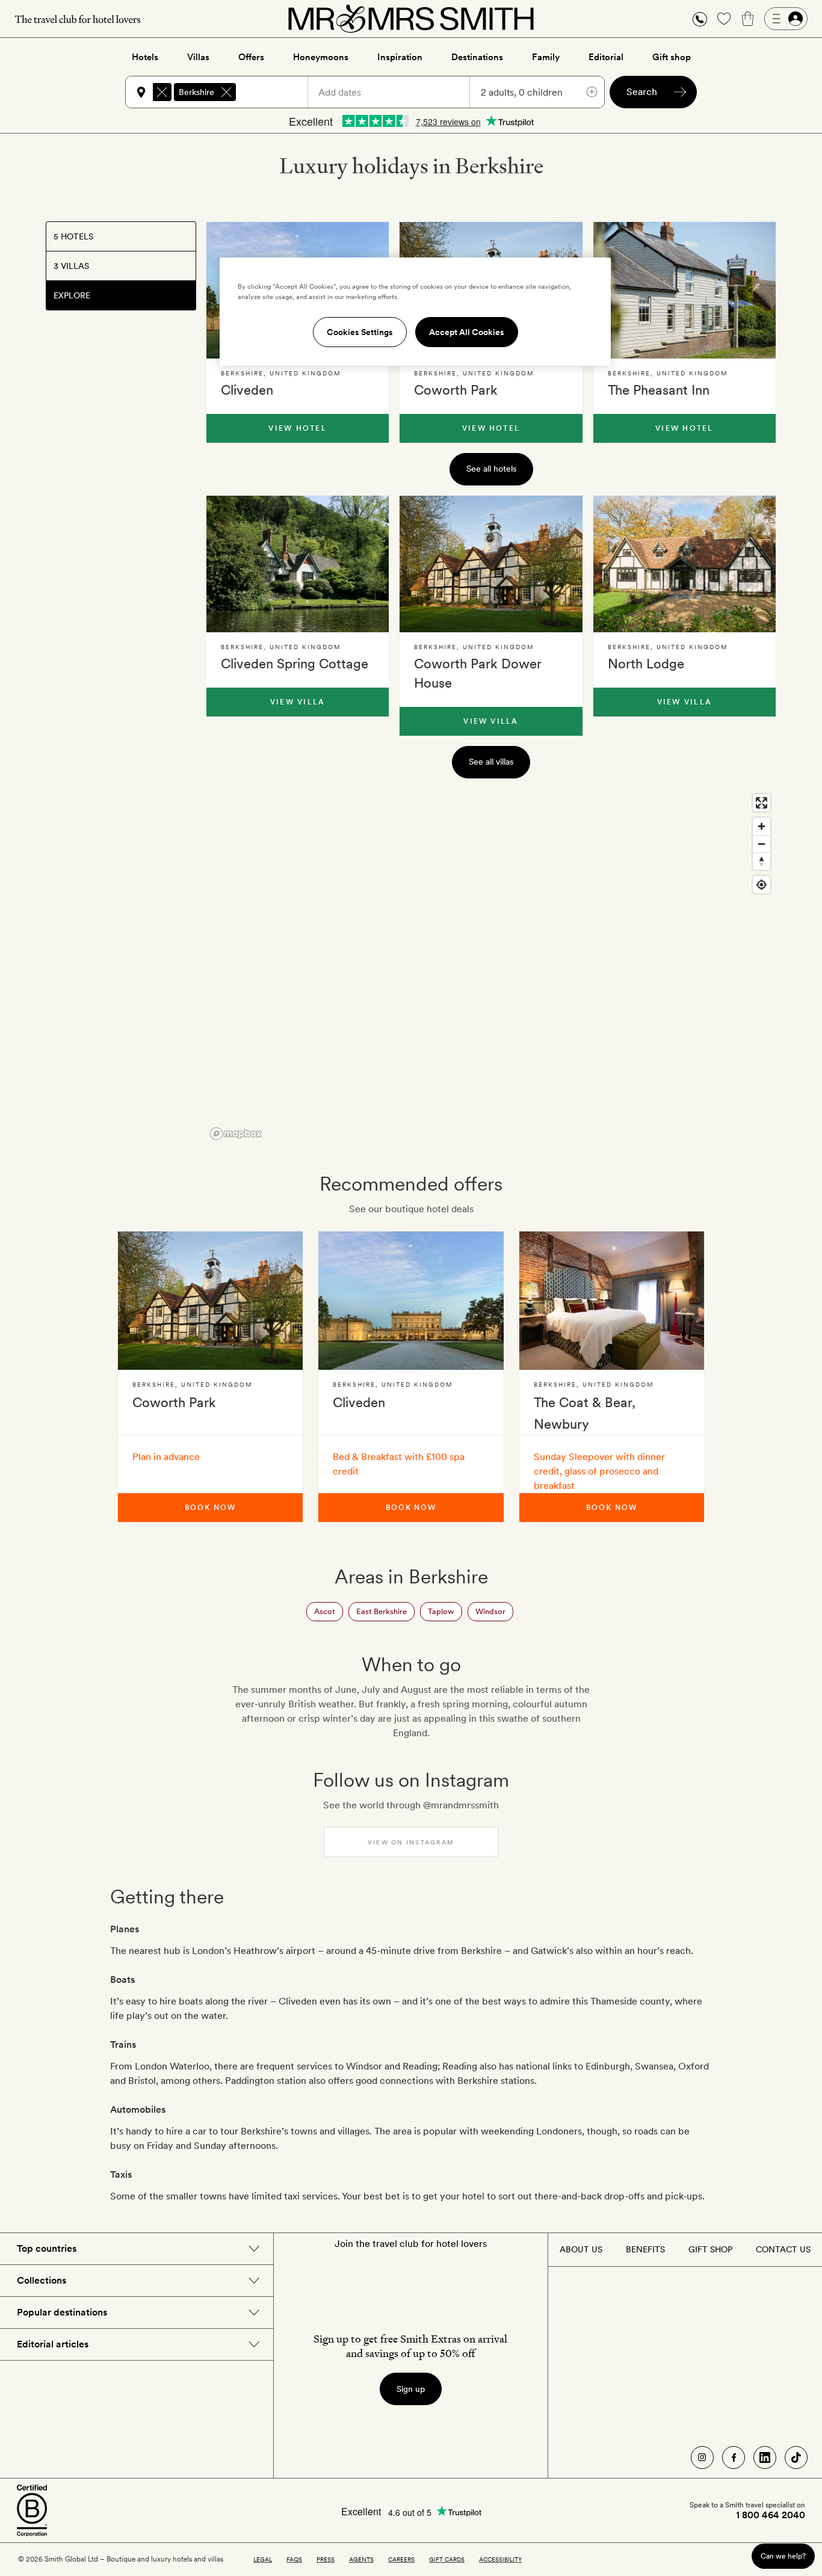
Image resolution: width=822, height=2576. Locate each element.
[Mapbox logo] (236, 1134)
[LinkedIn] (765, 2457)
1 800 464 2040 (771, 2515)
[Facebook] (734, 2457)
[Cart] (748, 19)
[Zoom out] (762, 844)
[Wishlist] (724, 19)
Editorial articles (53, 2344)
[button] (700, 19)
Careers (401, 2559)
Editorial (606, 57)
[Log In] (786, 19)
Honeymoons (321, 57)
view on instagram (411, 1842)
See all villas (491, 762)
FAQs (294, 2559)
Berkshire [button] (196, 92)
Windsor (490, 1611)
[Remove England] (162, 92)
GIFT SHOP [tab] (710, 2249)
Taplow (441, 1611)
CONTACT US (783, 2249)
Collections (42, 2280)
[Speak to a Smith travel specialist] (700, 19)
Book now (210, 1508)
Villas (198, 57)
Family (546, 57)
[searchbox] (277, 92)
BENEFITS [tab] (645, 2249)
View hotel (297, 428)
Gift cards (447, 2559)
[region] (491, 966)
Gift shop (672, 57)
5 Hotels (73, 236)
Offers (251, 57)
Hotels (145, 57)
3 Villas (71, 266)
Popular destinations (62, 2312)
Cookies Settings (360, 332)
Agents (361, 2559)
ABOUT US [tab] (581, 2249)
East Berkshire (382, 1611)
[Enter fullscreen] (762, 803)
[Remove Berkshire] (226, 92)
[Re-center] (762, 885)
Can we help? (783, 2556)
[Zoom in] (762, 826)
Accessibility (500, 2559)
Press (326, 2559)
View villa (298, 702)
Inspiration (400, 57)
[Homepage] (411, 19)
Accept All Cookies (467, 332)
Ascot (325, 1611)
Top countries (47, 2248)
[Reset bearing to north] (762, 861)
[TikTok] (796, 2457)
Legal (263, 2559)
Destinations (477, 57)
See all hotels (491, 469)
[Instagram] (702, 2457)
